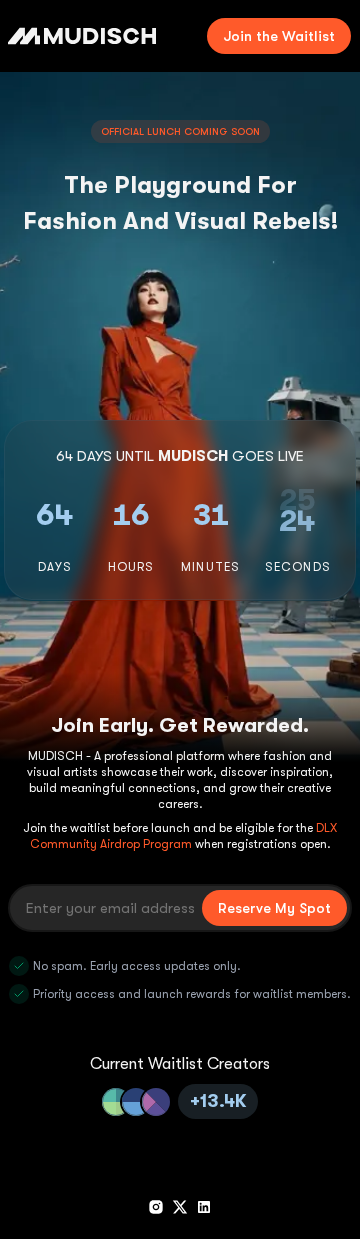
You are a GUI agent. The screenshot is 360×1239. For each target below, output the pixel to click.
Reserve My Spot (274, 908)
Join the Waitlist (279, 36)
